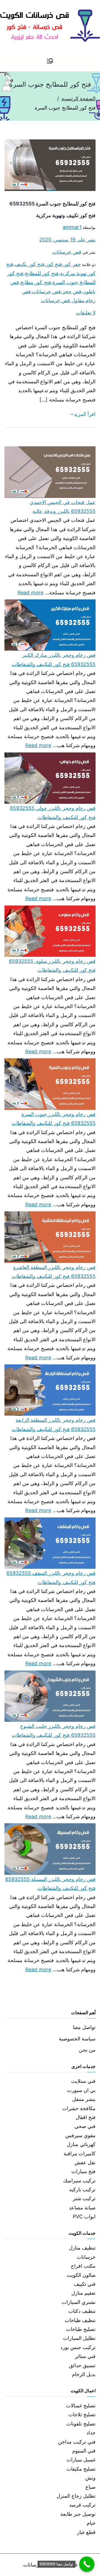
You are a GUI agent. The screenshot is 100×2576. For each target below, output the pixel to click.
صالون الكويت (81, 2275)
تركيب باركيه (82, 2189)
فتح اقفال (86, 2117)
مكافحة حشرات (79, 2108)
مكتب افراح (83, 2266)
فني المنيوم (84, 2451)
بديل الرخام (84, 2374)
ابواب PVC (84, 2217)
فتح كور (54, 264)
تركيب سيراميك (79, 2181)
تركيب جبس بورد (78, 2347)
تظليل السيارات (79, 2338)
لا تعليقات (86, 313)
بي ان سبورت (81, 2090)
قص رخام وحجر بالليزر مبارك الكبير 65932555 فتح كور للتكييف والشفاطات (54, 659)
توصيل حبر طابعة (78, 2514)
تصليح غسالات (81, 2406)
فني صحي (85, 2126)
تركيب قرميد (82, 2505)
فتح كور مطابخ (36, 282)
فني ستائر (85, 2356)
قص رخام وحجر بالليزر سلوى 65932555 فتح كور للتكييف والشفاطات (52, 966)
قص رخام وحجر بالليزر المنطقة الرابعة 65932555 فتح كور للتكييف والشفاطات (54, 1424)
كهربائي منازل (81, 2144)
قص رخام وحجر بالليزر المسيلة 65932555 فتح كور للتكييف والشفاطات (50, 1884)
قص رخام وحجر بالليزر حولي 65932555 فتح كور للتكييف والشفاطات (53, 813)
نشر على (67, 240)
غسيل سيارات (81, 2460)
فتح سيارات (83, 2171)
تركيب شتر (84, 2198)
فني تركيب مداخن (77, 2442)
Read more (31, 592)
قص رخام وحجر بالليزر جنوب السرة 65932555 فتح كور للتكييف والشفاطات (54, 1119)
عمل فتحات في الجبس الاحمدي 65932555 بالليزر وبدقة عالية (63, 507)
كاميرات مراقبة (80, 2153)
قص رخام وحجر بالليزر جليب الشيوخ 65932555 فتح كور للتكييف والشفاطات (54, 1731)
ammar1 (72, 227)
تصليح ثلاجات (82, 2414)
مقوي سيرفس (80, 2135)
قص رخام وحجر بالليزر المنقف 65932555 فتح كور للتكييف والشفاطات (51, 1578)
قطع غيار (86, 2532)
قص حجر (72, 291)
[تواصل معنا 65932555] (87, 2564)
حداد (91, 2433)
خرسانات (86, 2257)
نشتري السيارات (79, 2302)
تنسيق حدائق (82, 2365)
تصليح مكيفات (81, 2469)
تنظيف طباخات (80, 2320)
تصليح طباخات (81, 2329)
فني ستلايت (83, 2081)
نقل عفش (85, 2162)
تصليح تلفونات (81, 2424)
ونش (90, 2478)
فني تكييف (85, 2284)
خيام (91, 2523)
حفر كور (72, 264)
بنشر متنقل (84, 2099)
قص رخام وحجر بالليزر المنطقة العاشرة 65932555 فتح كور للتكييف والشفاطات (54, 1272)
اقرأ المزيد (85, 414)
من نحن (87, 2050)
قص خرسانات (67, 252)
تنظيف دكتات (82, 2311)
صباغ (91, 2487)
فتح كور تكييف (30, 264)
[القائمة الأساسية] (50, 61)
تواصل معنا (84, 2027)
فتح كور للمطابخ (42, 273)
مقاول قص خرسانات (63, 300)
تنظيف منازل (82, 2248)
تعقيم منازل (83, 2293)
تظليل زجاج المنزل (76, 2496)
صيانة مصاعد (82, 2208)
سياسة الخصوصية (77, 2039)
